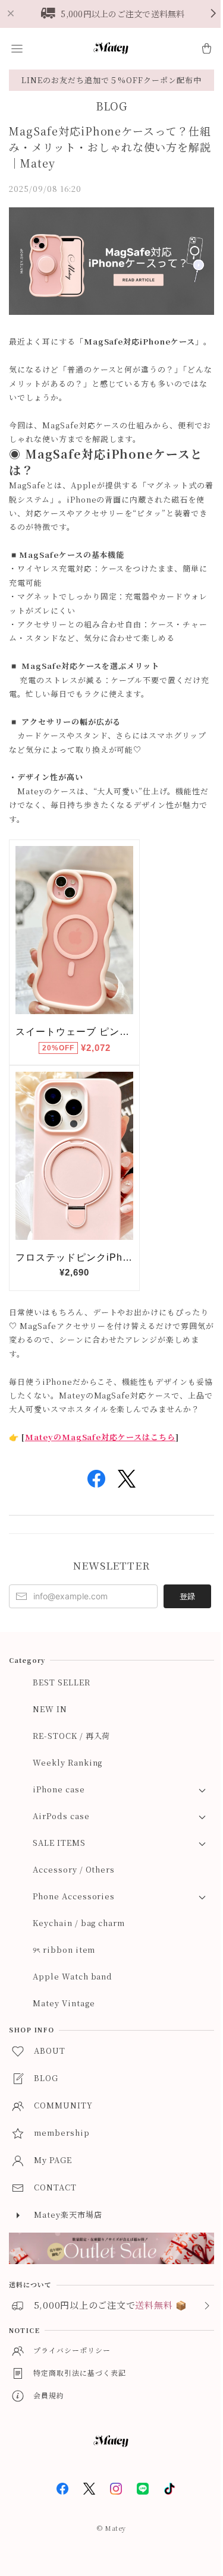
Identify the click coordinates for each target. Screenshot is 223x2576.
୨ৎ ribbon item (64, 1950)
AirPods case (61, 1816)
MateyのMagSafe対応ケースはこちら (100, 1437)
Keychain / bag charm (79, 1923)
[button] (17, 49)
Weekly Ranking (67, 1762)
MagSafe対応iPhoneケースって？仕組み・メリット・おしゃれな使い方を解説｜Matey (110, 147)
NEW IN (50, 1709)
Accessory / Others (74, 1869)
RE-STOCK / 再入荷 (71, 1736)
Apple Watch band (73, 1976)
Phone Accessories (74, 1896)
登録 (187, 1596)
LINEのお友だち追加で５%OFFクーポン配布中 (111, 80)
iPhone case (59, 1789)
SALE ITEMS (59, 1843)
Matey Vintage (64, 2003)
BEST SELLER (62, 1682)
